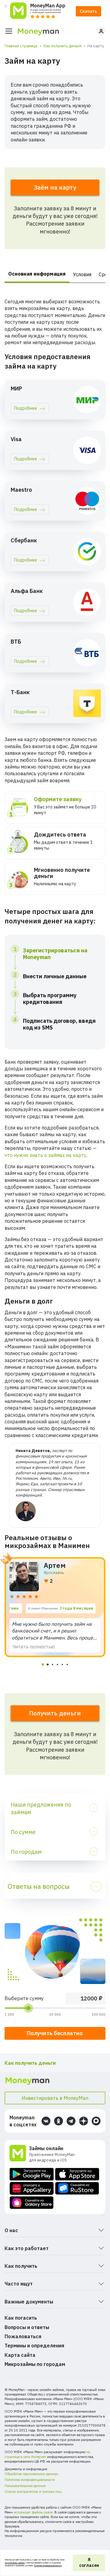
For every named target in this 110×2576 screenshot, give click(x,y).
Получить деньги (55, 1713)
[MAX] (96, 2121)
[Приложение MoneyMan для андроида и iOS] (19, 2154)
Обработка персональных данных (31, 2474)
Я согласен (89, 2563)
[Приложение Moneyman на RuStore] (77, 2188)
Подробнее (26, 408)
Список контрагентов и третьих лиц (33, 2492)
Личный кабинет (101, 31)
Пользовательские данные (25, 2486)
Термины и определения (34, 2346)
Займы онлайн (46, 2148)
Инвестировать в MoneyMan (55, 2098)
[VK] (46, 2121)
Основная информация (37, 274)
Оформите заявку (58, 799)
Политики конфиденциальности (48, 2565)
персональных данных (15, 2563)
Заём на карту (55, 187)
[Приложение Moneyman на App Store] (77, 2174)
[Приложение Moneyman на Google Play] (32, 2174)
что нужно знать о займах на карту (46, 1155)
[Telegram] (71, 2121)
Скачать (88, 11)
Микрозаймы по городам (35, 2364)
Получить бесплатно (55, 2033)
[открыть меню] (9, 31)
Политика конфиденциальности (30, 2480)
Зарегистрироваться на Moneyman (55, 954)
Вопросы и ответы (27, 2327)
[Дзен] (84, 2121)
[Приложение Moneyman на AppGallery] (32, 2188)
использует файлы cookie (33, 2512)
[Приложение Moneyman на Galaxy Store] (32, 2203)
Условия (82, 274)
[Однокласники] (59, 2121)
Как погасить (21, 2318)
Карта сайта (20, 2355)
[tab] (43, 1664)
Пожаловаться (23, 2336)
